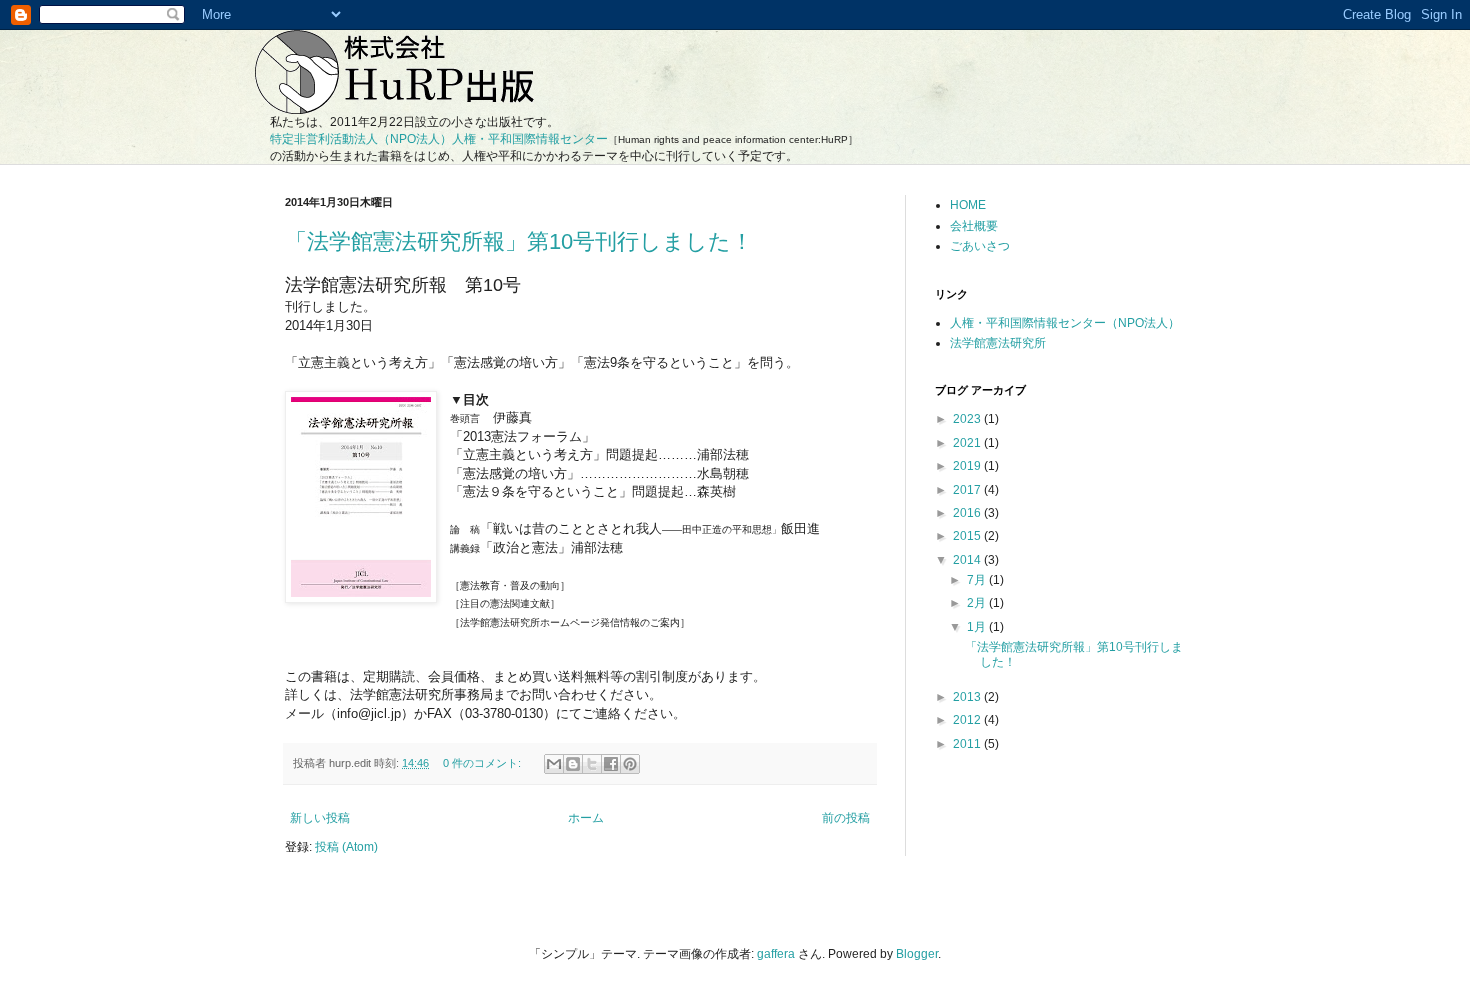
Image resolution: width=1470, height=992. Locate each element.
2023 (968, 419)
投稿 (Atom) (346, 847)
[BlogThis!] (573, 764)
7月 (978, 580)
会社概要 (974, 226)
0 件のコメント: (483, 763)
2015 (968, 536)
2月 (978, 603)
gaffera (776, 954)
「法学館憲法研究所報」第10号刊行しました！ (519, 241)
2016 (968, 513)
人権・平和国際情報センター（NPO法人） (1065, 323)
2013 (968, 697)
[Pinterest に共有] (630, 764)
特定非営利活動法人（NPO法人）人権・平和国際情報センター (439, 139)
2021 (968, 443)
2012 (968, 720)
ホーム (586, 818)
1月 (978, 627)
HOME (968, 205)
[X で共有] (592, 764)
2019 (968, 466)
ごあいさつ (980, 246)
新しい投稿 (320, 818)
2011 (968, 744)
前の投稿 (846, 818)
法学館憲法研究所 (998, 343)
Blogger (917, 954)
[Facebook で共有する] (611, 764)
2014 (968, 560)
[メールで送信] (554, 764)
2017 (968, 490)
